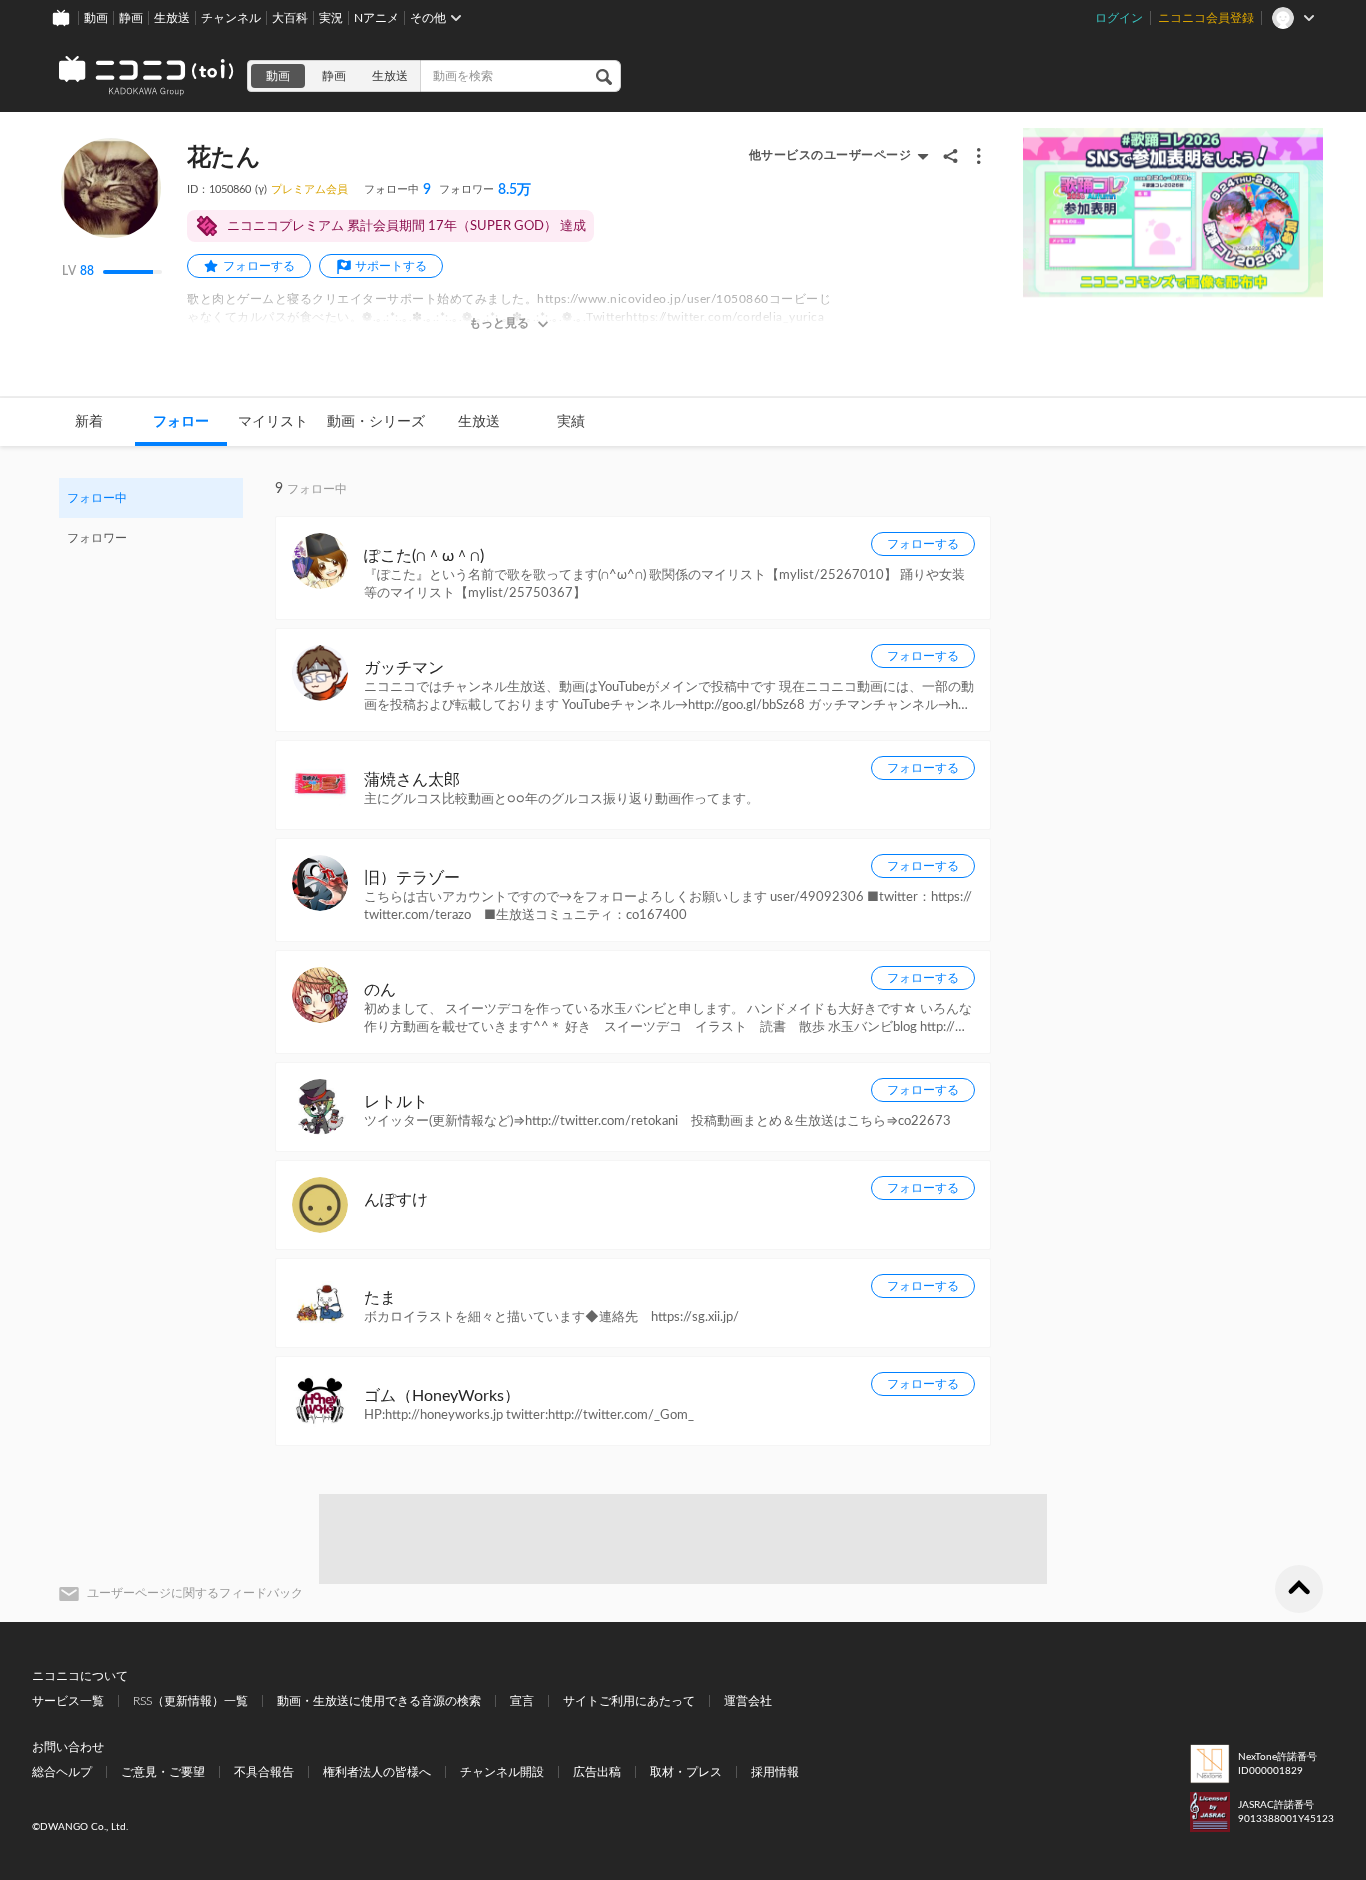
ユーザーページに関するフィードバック (195, 1593)
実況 (331, 18)
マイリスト (273, 422)
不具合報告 (264, 1772)
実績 (571, 422)
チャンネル (231, 18)
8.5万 (485, 190)
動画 (96, 18)
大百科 (290, 18)
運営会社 (748, 1701)
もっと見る (499, 323)
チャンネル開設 (502, 1772)
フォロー (181, 422)
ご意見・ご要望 (163, 1772)
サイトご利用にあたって (629, 1701)
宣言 (522, 1701)
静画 (131, 18)
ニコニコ (147, 76)
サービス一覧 (68, 1701)
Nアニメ (376, 18)
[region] (151, 518)
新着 (89, 422)
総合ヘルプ (62, 1772)
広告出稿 (597, 1772)
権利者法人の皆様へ (377, 1772)
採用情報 (775, 1772)
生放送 (172, 18)
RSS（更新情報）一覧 (190, 1701)
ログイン (1119, 18)
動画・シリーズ (376, 422)
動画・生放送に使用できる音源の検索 (379, 1701)
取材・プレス (686, 1772)
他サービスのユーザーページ (830, 155)
